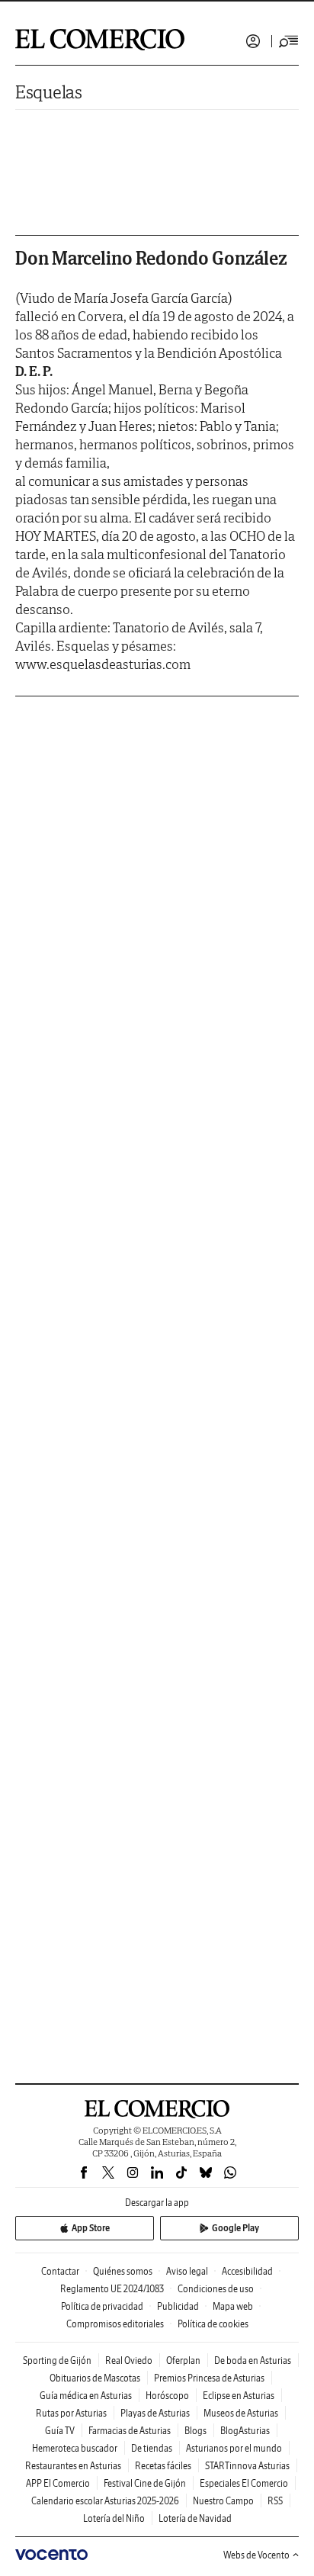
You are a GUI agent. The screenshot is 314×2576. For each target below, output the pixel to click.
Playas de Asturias (155, 2413)
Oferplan (183, 2361)
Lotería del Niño (114, 2518)
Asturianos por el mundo (234, 2448)
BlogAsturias (245, 2431)
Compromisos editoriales (115, 2324)
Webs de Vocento (256, 2555)
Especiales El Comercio (244, 2483)
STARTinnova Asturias (247, 2466)
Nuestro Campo (223, 2501)
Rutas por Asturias (71, 2413)
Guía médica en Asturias (86, 2396)
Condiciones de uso (216, 2289)
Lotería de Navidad (195, 2518)
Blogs (195, 2431)
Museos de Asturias (241, 2413)
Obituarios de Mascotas (95, 2378)
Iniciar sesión (253, 41)
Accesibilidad (247, 2271)
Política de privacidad (102, 2306)
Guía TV (60, 2431)
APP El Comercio (58, 2483)
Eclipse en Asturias (239, 2396)
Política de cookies (213, 2324)
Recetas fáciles (163, 2466)
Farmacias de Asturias (130, 2431)
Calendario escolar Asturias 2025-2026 (105, 2501)
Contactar (60, 2271)
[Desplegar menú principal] (289, 41)
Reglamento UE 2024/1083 (112, 2289)
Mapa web (233, 2306)
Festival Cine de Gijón (145, 2483)
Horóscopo (167, 2396)
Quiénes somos (123, 2271)
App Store (91, 2228)
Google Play (235, 2228)
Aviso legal (187, 2271)
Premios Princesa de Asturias (209, 2378)
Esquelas (49, 92)
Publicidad (178, 2306)
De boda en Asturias (253, 2361)
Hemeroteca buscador (75, 2448)
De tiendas (152, 2448)
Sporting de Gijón (57, 2361)
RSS (275, 2501)
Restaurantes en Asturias (73, 2466)
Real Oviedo (129, 2361)
